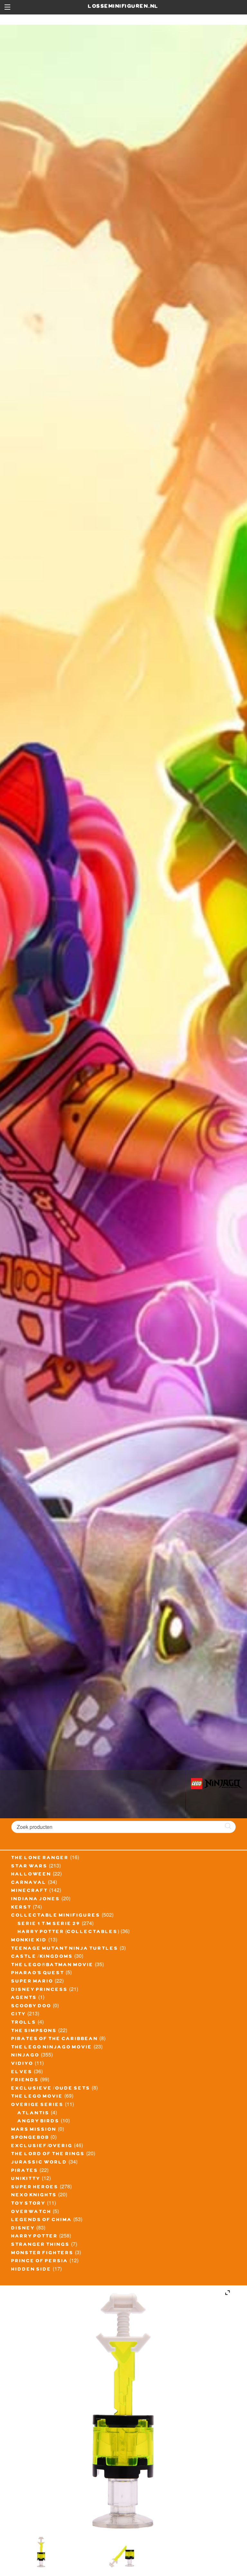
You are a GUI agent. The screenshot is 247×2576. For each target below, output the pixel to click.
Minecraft (30, 1891)
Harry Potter (35, 2237)
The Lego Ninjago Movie (52, 2048)
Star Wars (29, 1867)
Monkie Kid (29, 1941)
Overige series (37, 2105)
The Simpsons (34, 2031)
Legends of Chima (42, 2220)
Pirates (25, 2171)
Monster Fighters (42, 2254)
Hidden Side (31, 2270)
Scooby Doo (31, 2007)
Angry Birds (39, 2122)
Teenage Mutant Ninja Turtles (65, 1949)
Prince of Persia (40, 2262)
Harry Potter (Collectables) (69, 1932)
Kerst (21, 1908)
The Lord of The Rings (48, 2155)
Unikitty (26, 2179)
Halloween (31, 1875)
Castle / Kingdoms (42, 1957)
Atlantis (34, 2114)
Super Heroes (35, 2188)
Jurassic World (39, 2163)
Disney (23, 2229)
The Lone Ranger (40, 1858)
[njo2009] (123, 2552)
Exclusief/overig (42, 2147)
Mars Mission (34, 2130)
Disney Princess (40, 1990)
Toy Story (28, 2204)
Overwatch (31, 2212)
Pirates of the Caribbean (55, 2039)
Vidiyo (22, 2064)
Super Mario (32, 1982)
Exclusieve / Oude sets (51, 2089)
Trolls (24, 2023)
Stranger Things (41, 2245)
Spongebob (30, 2138)
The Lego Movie (37, 2097)
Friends (25, 2081)
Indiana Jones (36, 1900)
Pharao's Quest (38, 1974)
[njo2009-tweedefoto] (41, 2552)
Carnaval (29, 1883)
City (19, 2015)
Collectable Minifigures (56, 1916)
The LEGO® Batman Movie (52, 1966)
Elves (22, 2073)
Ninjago (25, 2056)
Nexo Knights (34, 2196)
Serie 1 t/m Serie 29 (49, 1924)
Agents (24, 1998)
